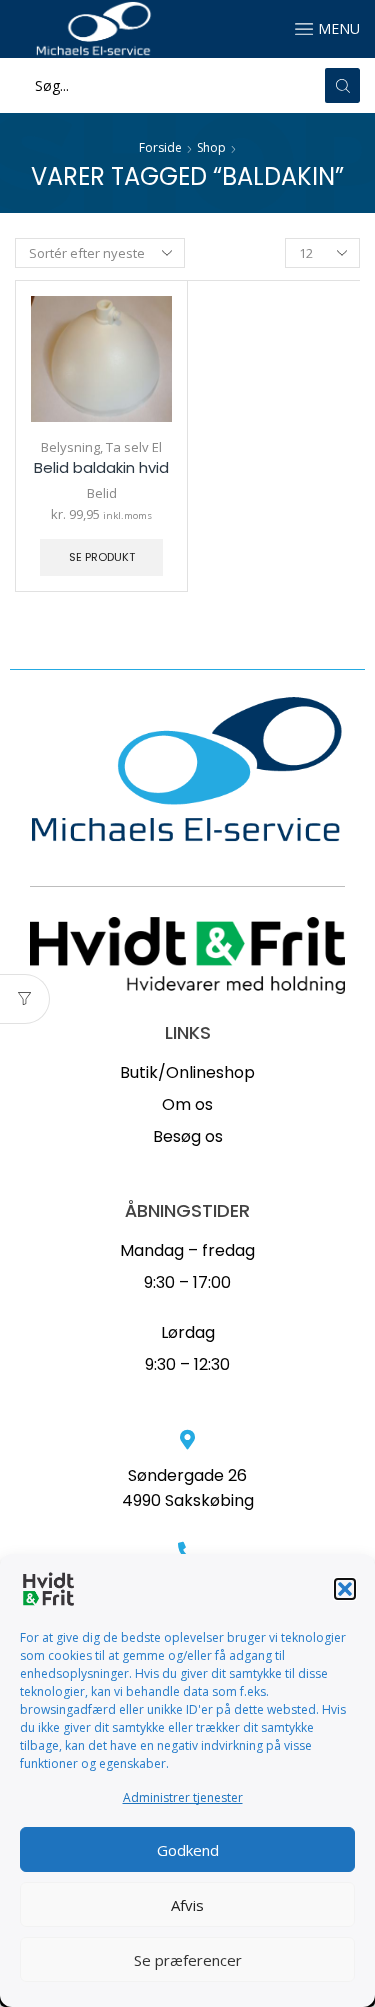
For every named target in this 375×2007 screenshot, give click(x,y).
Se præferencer (188, 1960)
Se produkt (102, 557)
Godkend (188, 1850)
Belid (102, 493)
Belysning (70, 447)
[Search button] (342, 85)
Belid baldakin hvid (101, 467)
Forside (160, 147)
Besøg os (188, 1136)
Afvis (187, 1905)
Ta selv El (134, 447)
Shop (211, 147)
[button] (345, 1589)
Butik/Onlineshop (187, 1072)
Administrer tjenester (183, 1797)
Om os (187, 1104)
